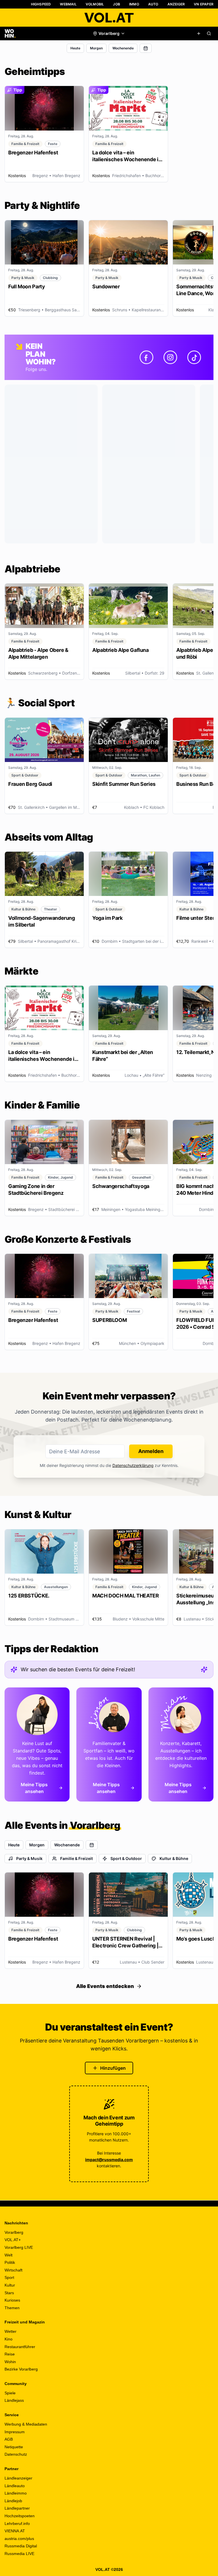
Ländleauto (15, 2486)
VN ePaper (204, 4)
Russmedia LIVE (19, 2554)
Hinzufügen (113, 2068)
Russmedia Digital (21, 2546)
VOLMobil (95, 4)
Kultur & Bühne (174, 1858)
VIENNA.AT (15, 2531)
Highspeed (41, 4)
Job (117, 4)
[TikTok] (194, 357)
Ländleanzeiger (18, 2478)
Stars (9, 2293)
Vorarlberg (14, 2232)
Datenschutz (16, 2454)
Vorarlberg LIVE (19, 2247)
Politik (10, 2262)
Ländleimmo (16, 2493)
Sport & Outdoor (126, 1858)
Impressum (15, 2432)
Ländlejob (13, 2501)
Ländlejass (14, 2400)
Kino (9, 2339)
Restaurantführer (20, 2347)
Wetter (11, 2331)
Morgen (96, 48)
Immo (134, 4)
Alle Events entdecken (105, 1986)
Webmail (68, 4)
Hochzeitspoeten (20, 2516)
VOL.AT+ (13, 2240)
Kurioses (12, 2300)
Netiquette (14, 2447)
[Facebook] (146, 357)
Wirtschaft (13, 2270)
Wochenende (123, 48)
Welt (9, 2255)
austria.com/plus (19, 2539)
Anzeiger (176, 4)
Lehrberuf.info (17, 2523)
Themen (12, 2308)
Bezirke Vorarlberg (21, 2369)
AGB (9, 2439)
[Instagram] (170, 357)
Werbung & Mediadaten (26, 2424)
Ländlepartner (17, 2508)
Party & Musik (29, 1858)
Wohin (10, 2362)
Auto (153, 4)
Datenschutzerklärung (133, 1465)
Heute (75, 48)
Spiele (10, 2393)
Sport (9, 2277)
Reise (10, 2354)
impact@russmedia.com (109, 2160)
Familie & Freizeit (76, 1858)
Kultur (10, 2285)
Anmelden (151, 1451)
